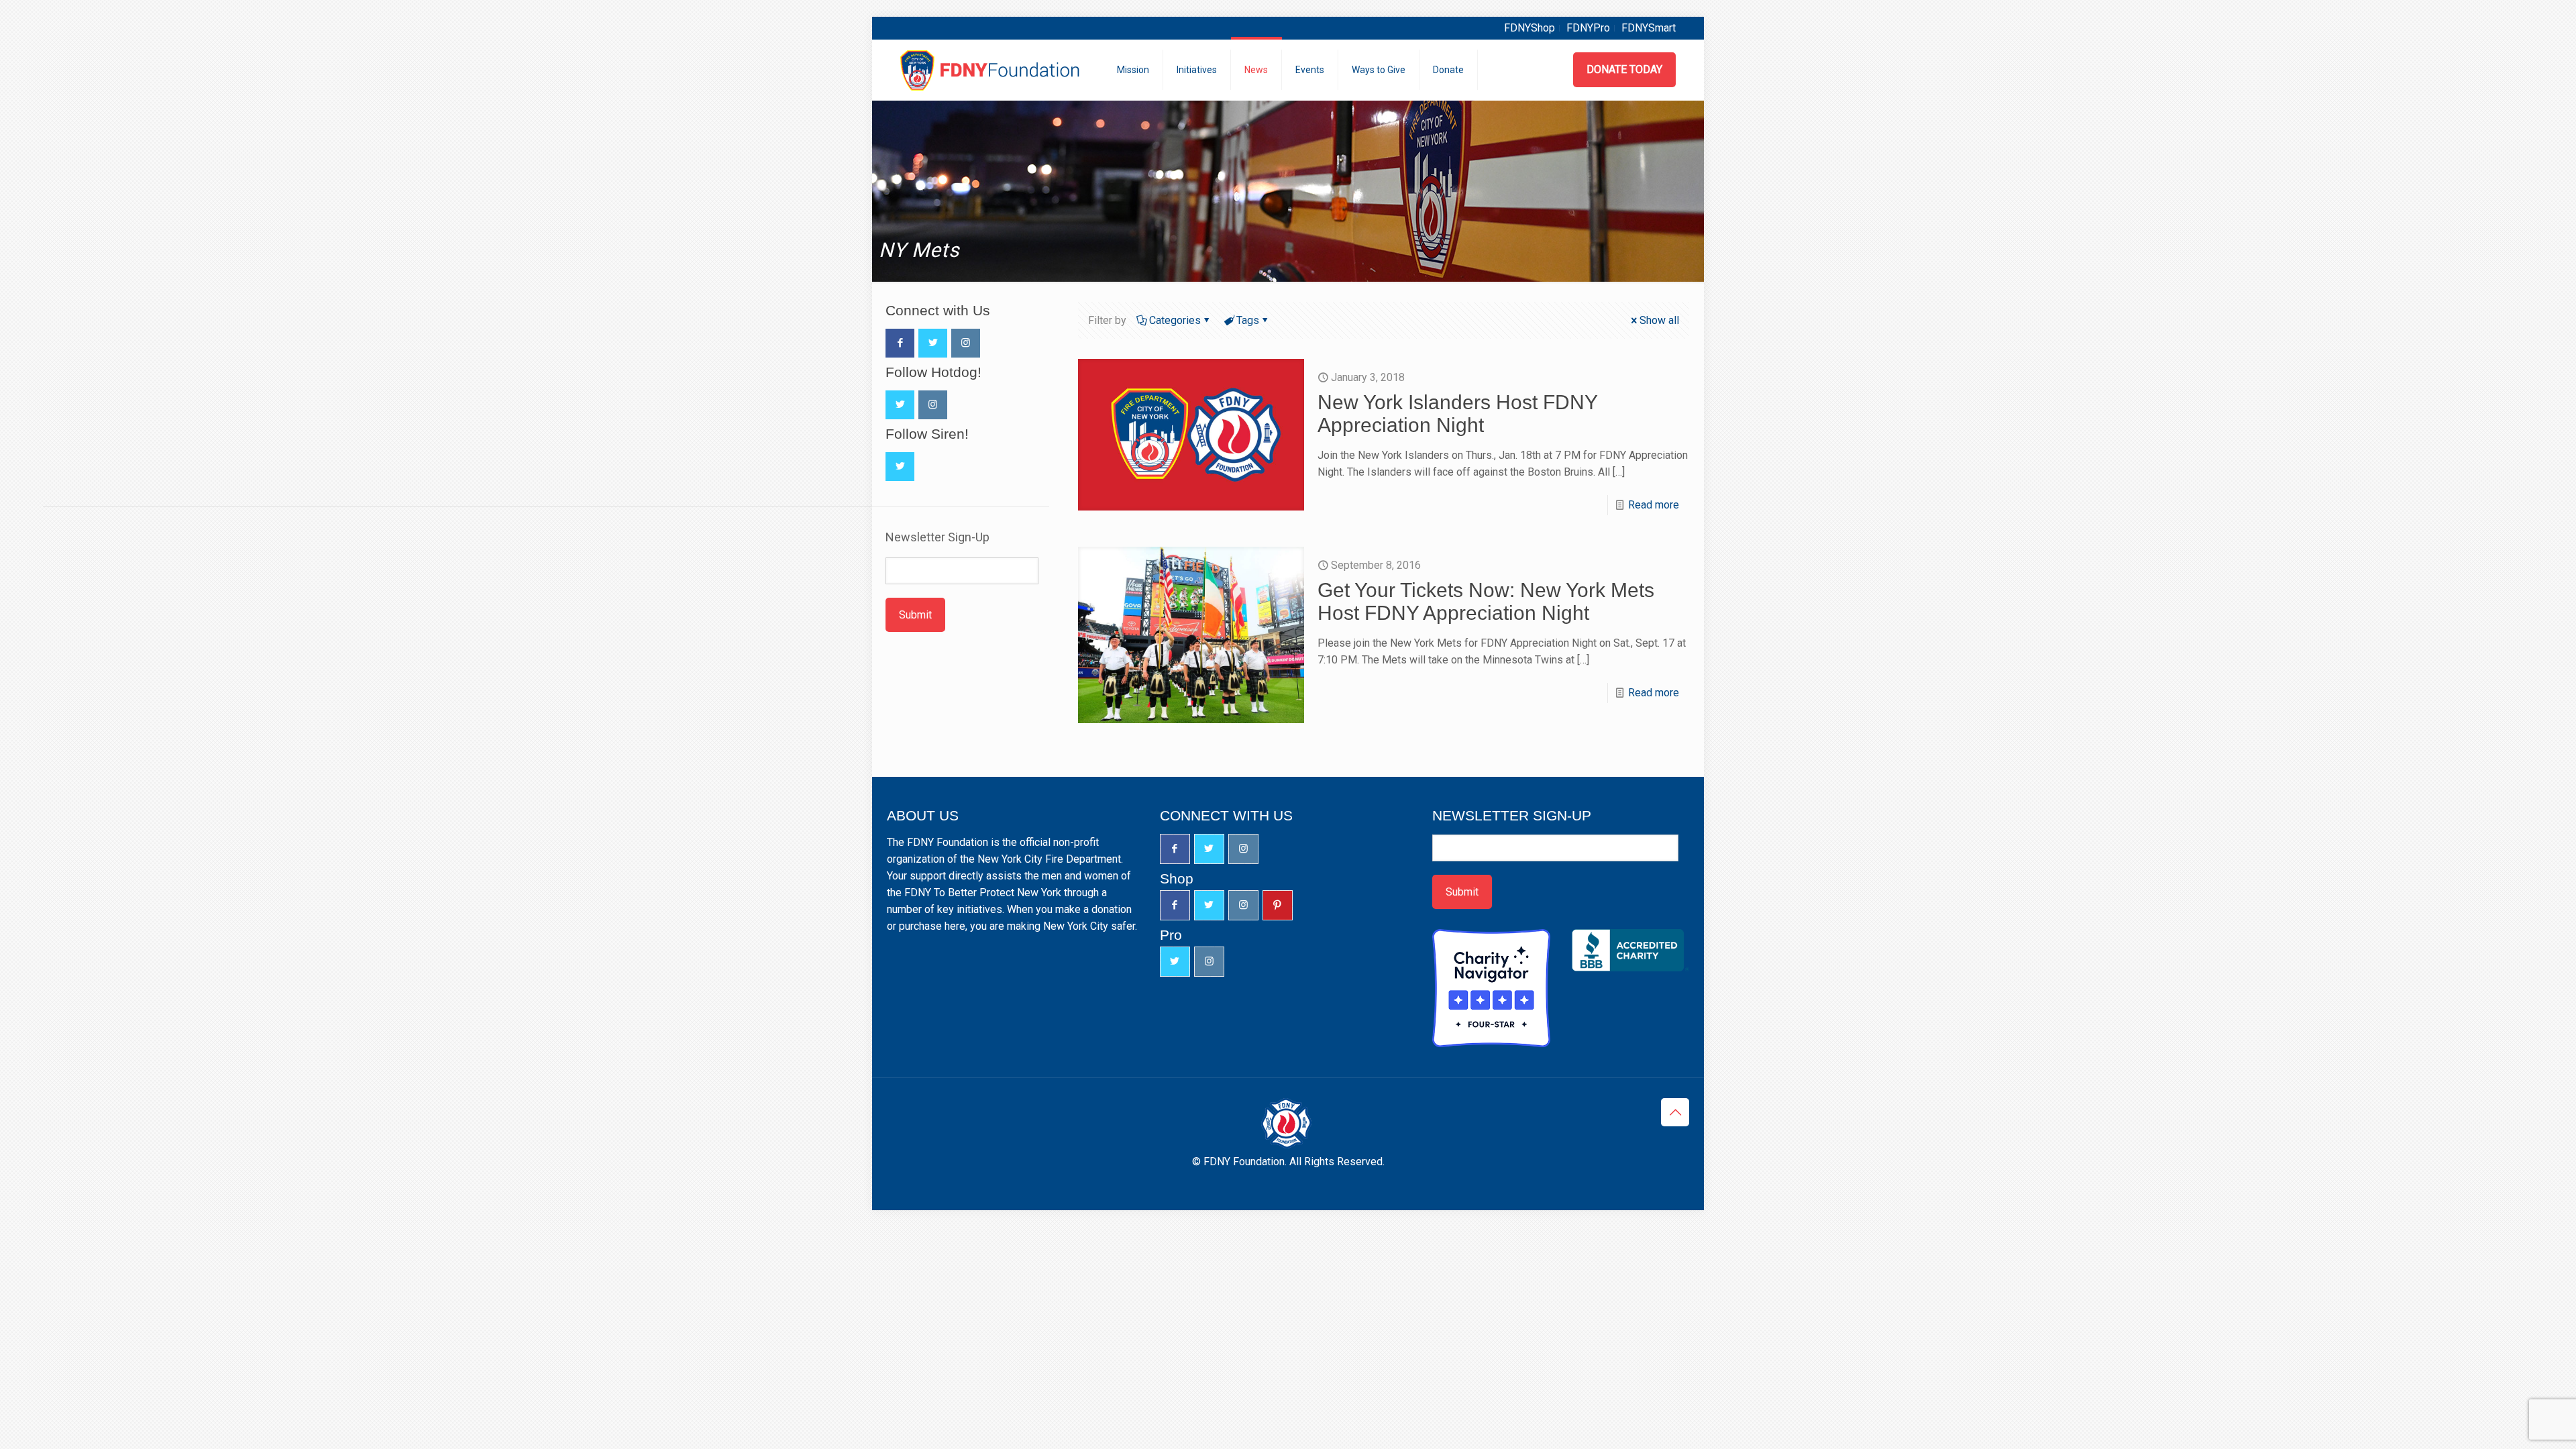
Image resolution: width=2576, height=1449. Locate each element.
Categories (1175, 320)
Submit (915, 615)
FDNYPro (1588, 28)
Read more (1654, 505)
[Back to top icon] (1675, 1112)
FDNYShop (1529, 28)
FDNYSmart (1649, 28)
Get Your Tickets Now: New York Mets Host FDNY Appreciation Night (1486, 601)
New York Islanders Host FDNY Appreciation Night (1457, 414)
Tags (1248, 320)
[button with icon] (900, 343)
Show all (1659, 320)
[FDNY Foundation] (992, 70)
